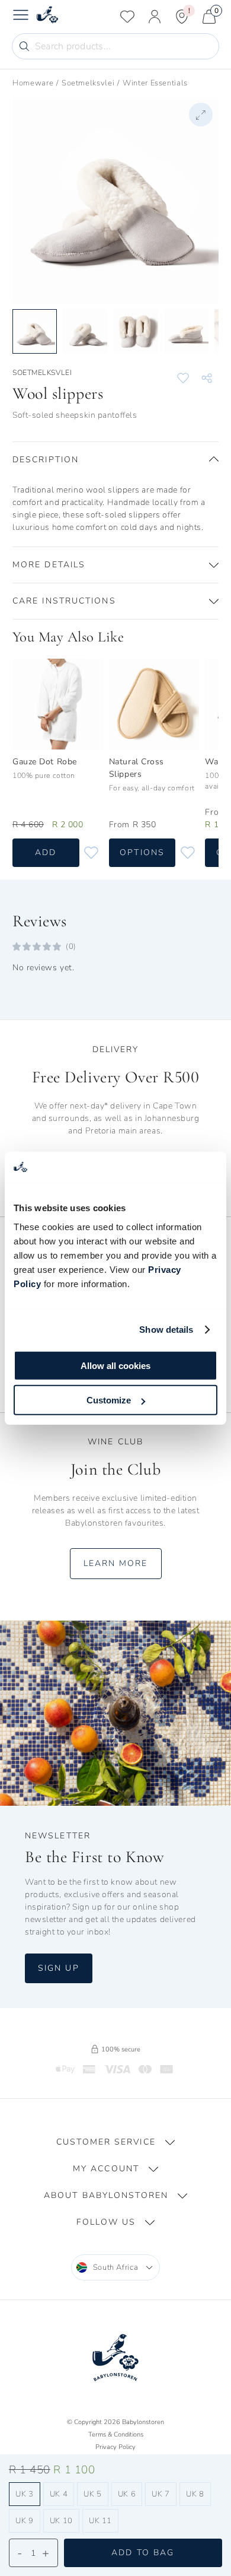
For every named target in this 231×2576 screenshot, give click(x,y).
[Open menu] (21, 17)
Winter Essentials (155, 83)
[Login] (155, 17)
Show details (166, 1330)
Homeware (33, 83)
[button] (115, 460)
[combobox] (116, 2267)
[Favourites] (127, 17)
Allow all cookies (115, 1365)
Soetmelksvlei (88, 83)
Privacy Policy (115, 2447)
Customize (109, 1400)
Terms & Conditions (116, 2434)
